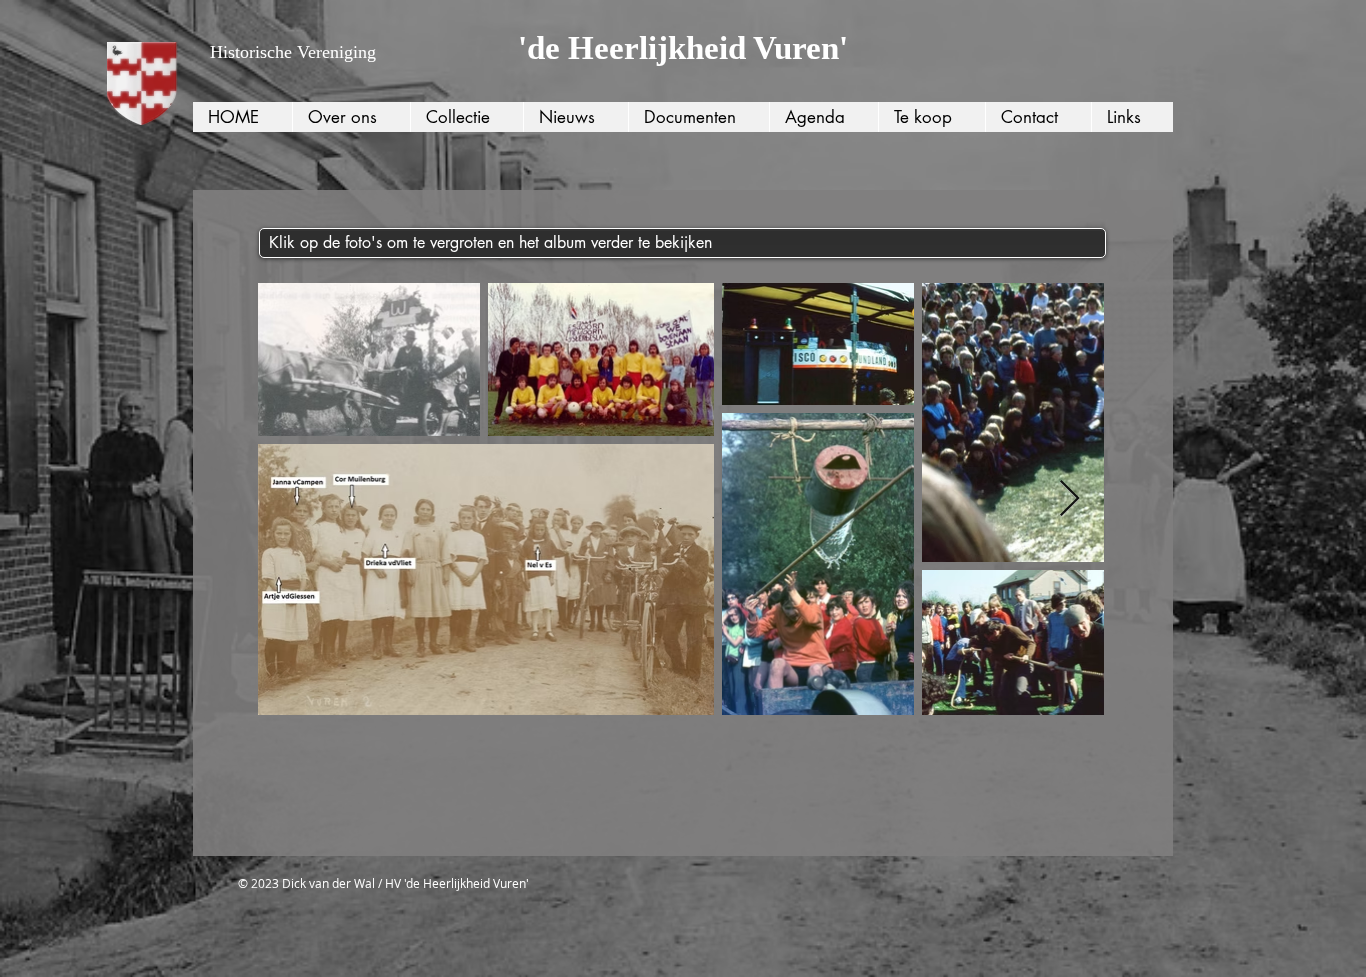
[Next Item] (1069, 499)
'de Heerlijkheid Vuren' (683, 48)
